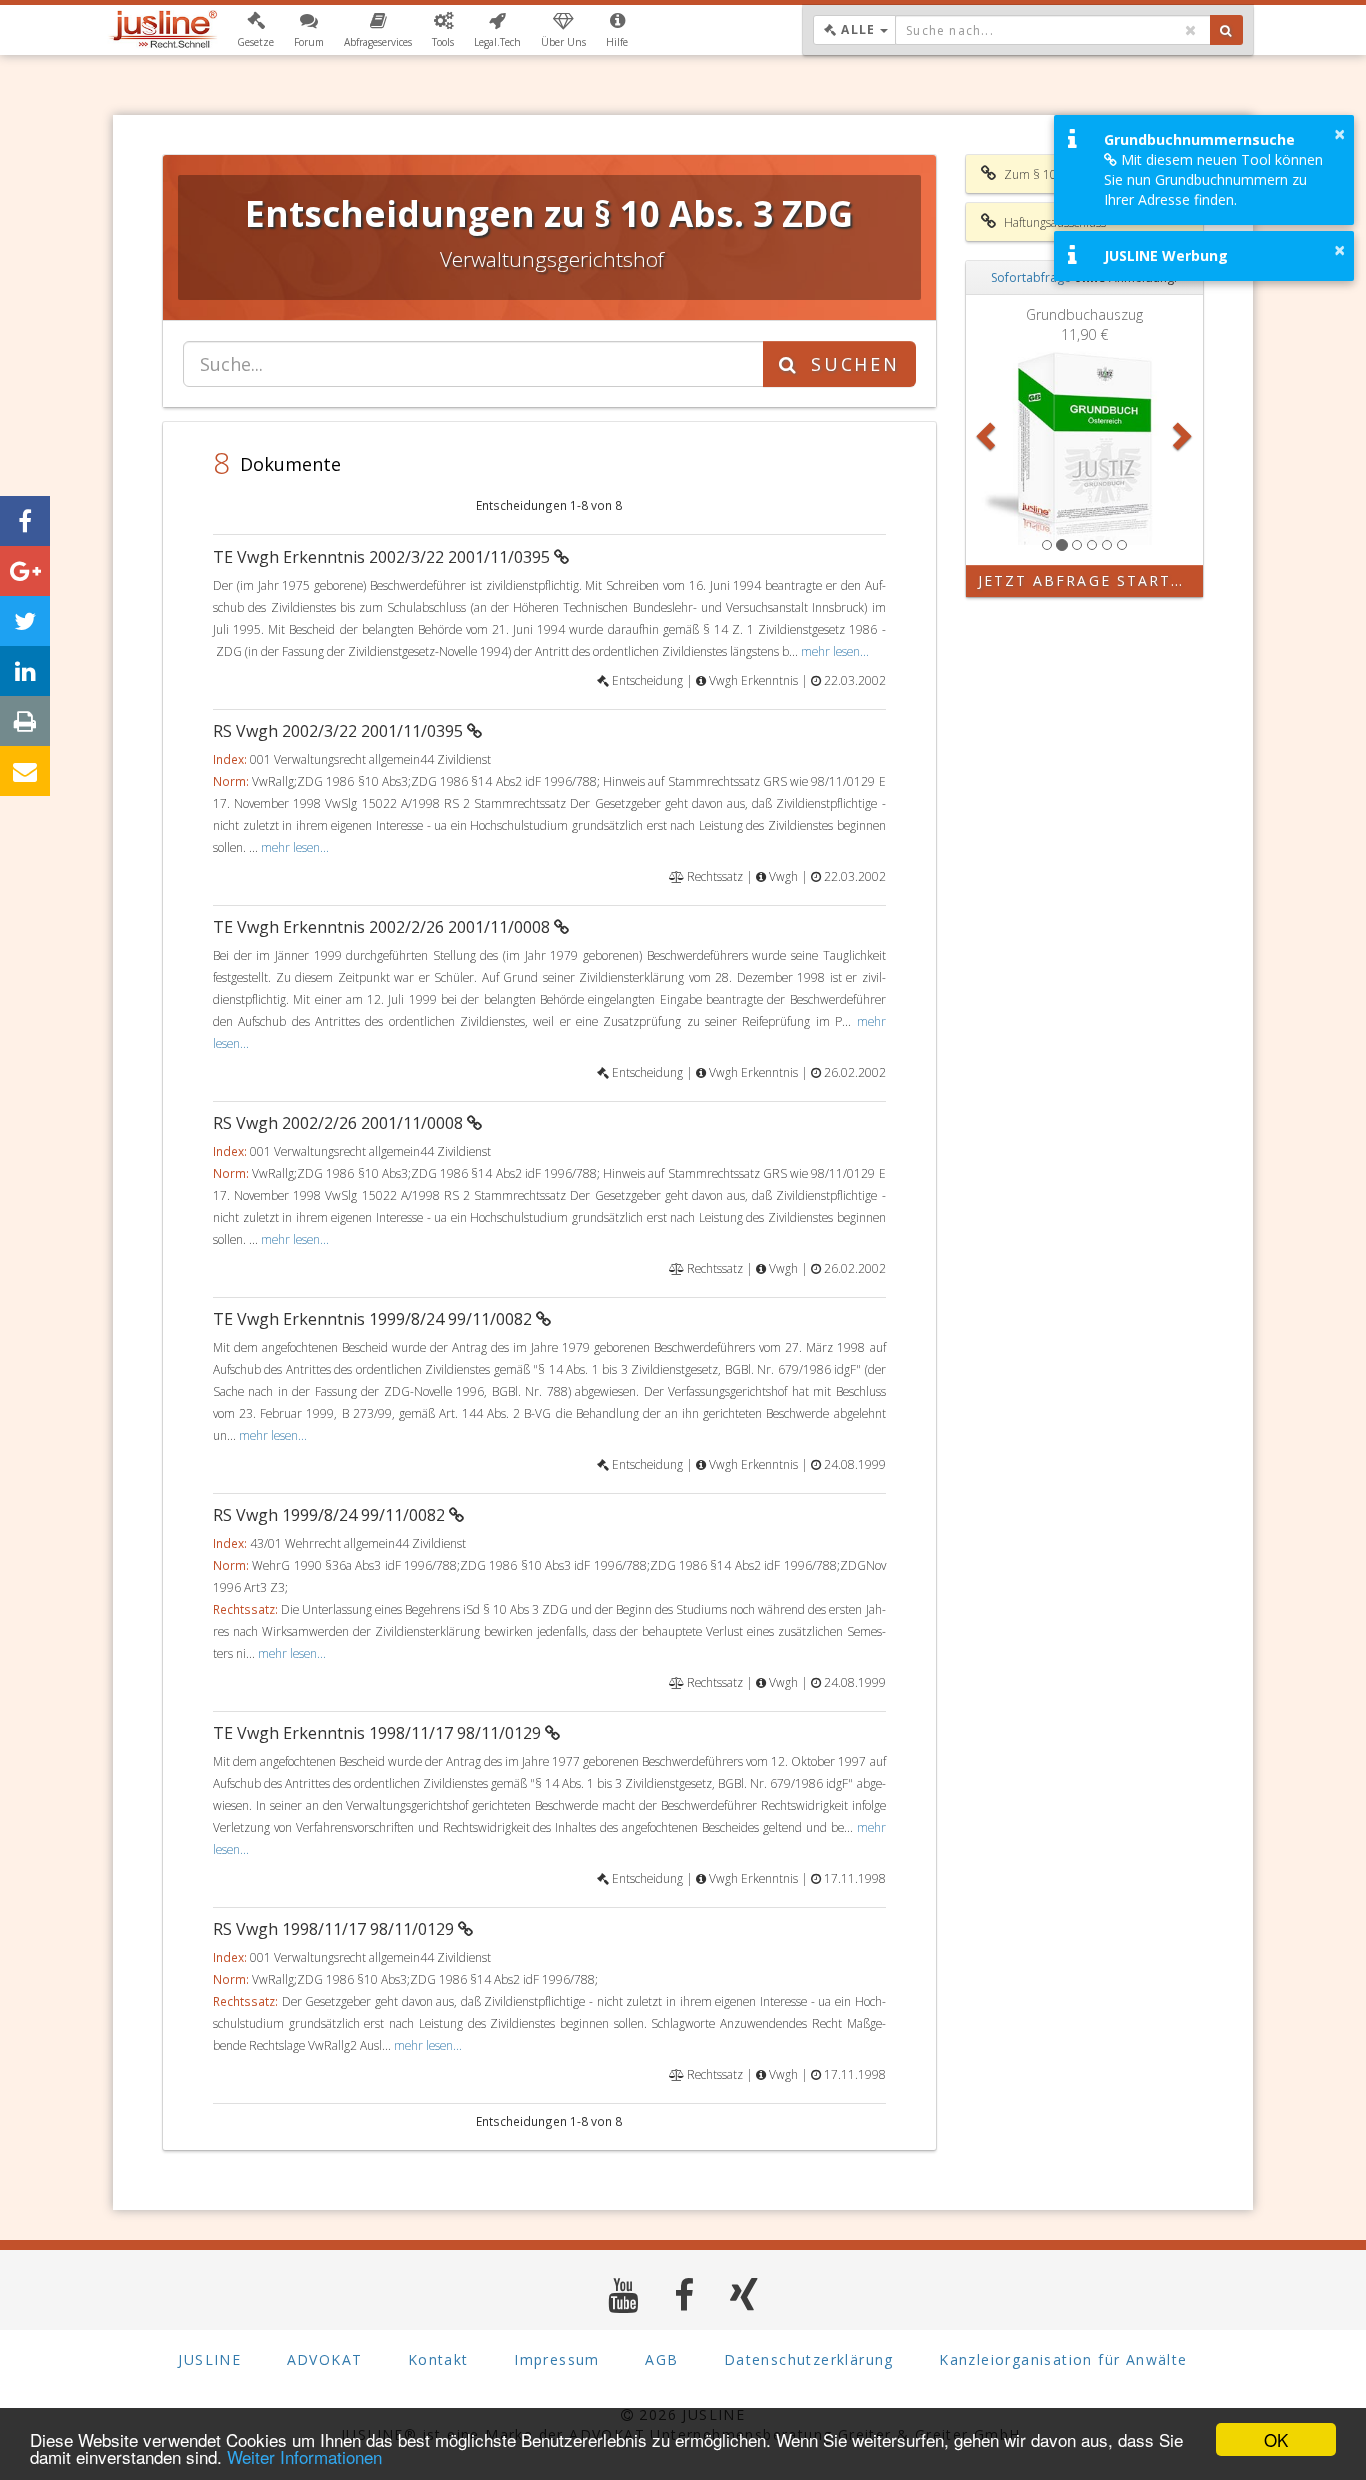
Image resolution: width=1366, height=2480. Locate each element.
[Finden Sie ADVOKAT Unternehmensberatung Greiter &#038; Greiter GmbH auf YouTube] (623, 2294)
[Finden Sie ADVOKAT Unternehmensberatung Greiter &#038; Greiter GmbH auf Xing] (744, 2294)
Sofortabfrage (1031, 277)
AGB (661, 2359)
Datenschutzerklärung (809, 2359)
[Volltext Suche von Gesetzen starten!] (1226, 30)
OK (1276, 2439)
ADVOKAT (325, 2359)
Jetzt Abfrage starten (1086, 580)
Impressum (557, 2359)
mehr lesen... (835, 651)
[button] (255, 30)
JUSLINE (209, 2359)
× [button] (1339, 134)
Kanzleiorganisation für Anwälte (1063, 2359)
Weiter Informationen (304, 2456)
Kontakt (438, 2359)
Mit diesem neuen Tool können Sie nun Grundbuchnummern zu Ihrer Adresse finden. (1213, 179)
